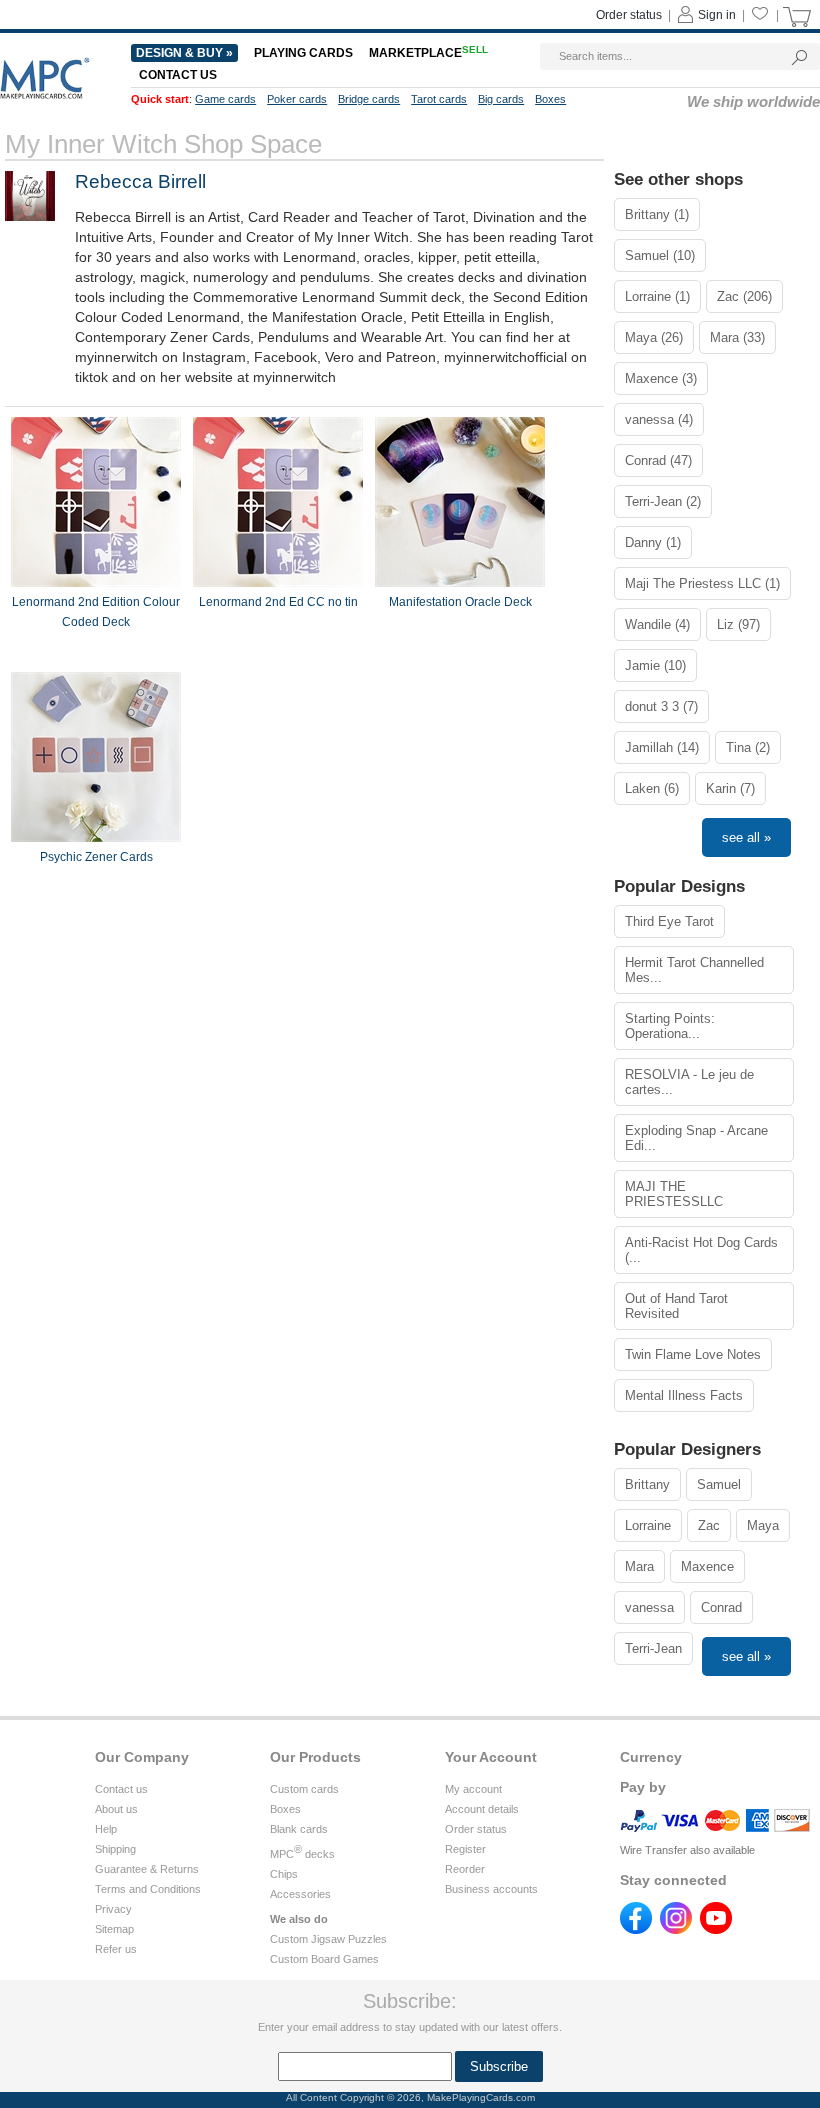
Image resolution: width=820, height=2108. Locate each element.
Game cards (225, 99)
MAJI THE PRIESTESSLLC (674, 1194)
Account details (482, 1809)
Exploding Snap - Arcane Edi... (696, 1138)
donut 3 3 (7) (661, 706)
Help (106, 1829)
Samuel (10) (660, 255)
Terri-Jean (653, 1648)
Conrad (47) (658, 460)
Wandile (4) (657, 624)
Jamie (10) (655, 665)
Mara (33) (737, 337)
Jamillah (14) (662, 747)
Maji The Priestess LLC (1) (702, 583)
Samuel (719, 1484)
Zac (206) (744, 296)
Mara (639, 1566)
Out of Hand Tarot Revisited (676, 1306)
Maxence (707, 1566)
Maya (763, 1525)
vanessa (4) (659, 419)
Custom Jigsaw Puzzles (328, 1939)
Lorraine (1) (657, 296)
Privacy (113, 1909)
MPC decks (302, 1854)
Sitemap (114, 1929)
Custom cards (304, 1789)
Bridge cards (369, 99)
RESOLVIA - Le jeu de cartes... (689, 1082)
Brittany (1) (657, 214)
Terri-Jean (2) (663, 501)
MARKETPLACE (428, 53)
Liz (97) (738, 624)
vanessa (649, 1607)
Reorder (465, 1869)
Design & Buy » (184, 53)
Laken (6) (652, 788)
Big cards (501, 99)
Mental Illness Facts (684, 1395)
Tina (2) (748, 747)
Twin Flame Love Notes (693, 1354)
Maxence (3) (661, 378)
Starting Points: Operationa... (670, 1026)
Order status (629, 15)
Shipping (115, 1849)
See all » (746, 837)
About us (116, 1809)
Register (465, 1849)
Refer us (116, 1949)
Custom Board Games (324, 1959)
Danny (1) (653, 542)
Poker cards (297, 99)
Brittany (647, 1484)
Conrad (721, 1607)
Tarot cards (439, 99)
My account (473, 1789)
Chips (284, 1874)
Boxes (550, 99)
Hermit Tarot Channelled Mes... (694, 970)
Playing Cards (303, 53)
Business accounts (491, 1889)
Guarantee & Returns (147, 1869)
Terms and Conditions (148, 1889)
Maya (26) (654, 337)
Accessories (300, 1894)
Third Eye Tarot (669, 921)
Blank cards (299, 1829)
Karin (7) (730, 788)
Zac (709, 1525)
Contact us (178, 75)
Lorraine (648, 1525)
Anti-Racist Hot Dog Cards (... (701, 1250)
